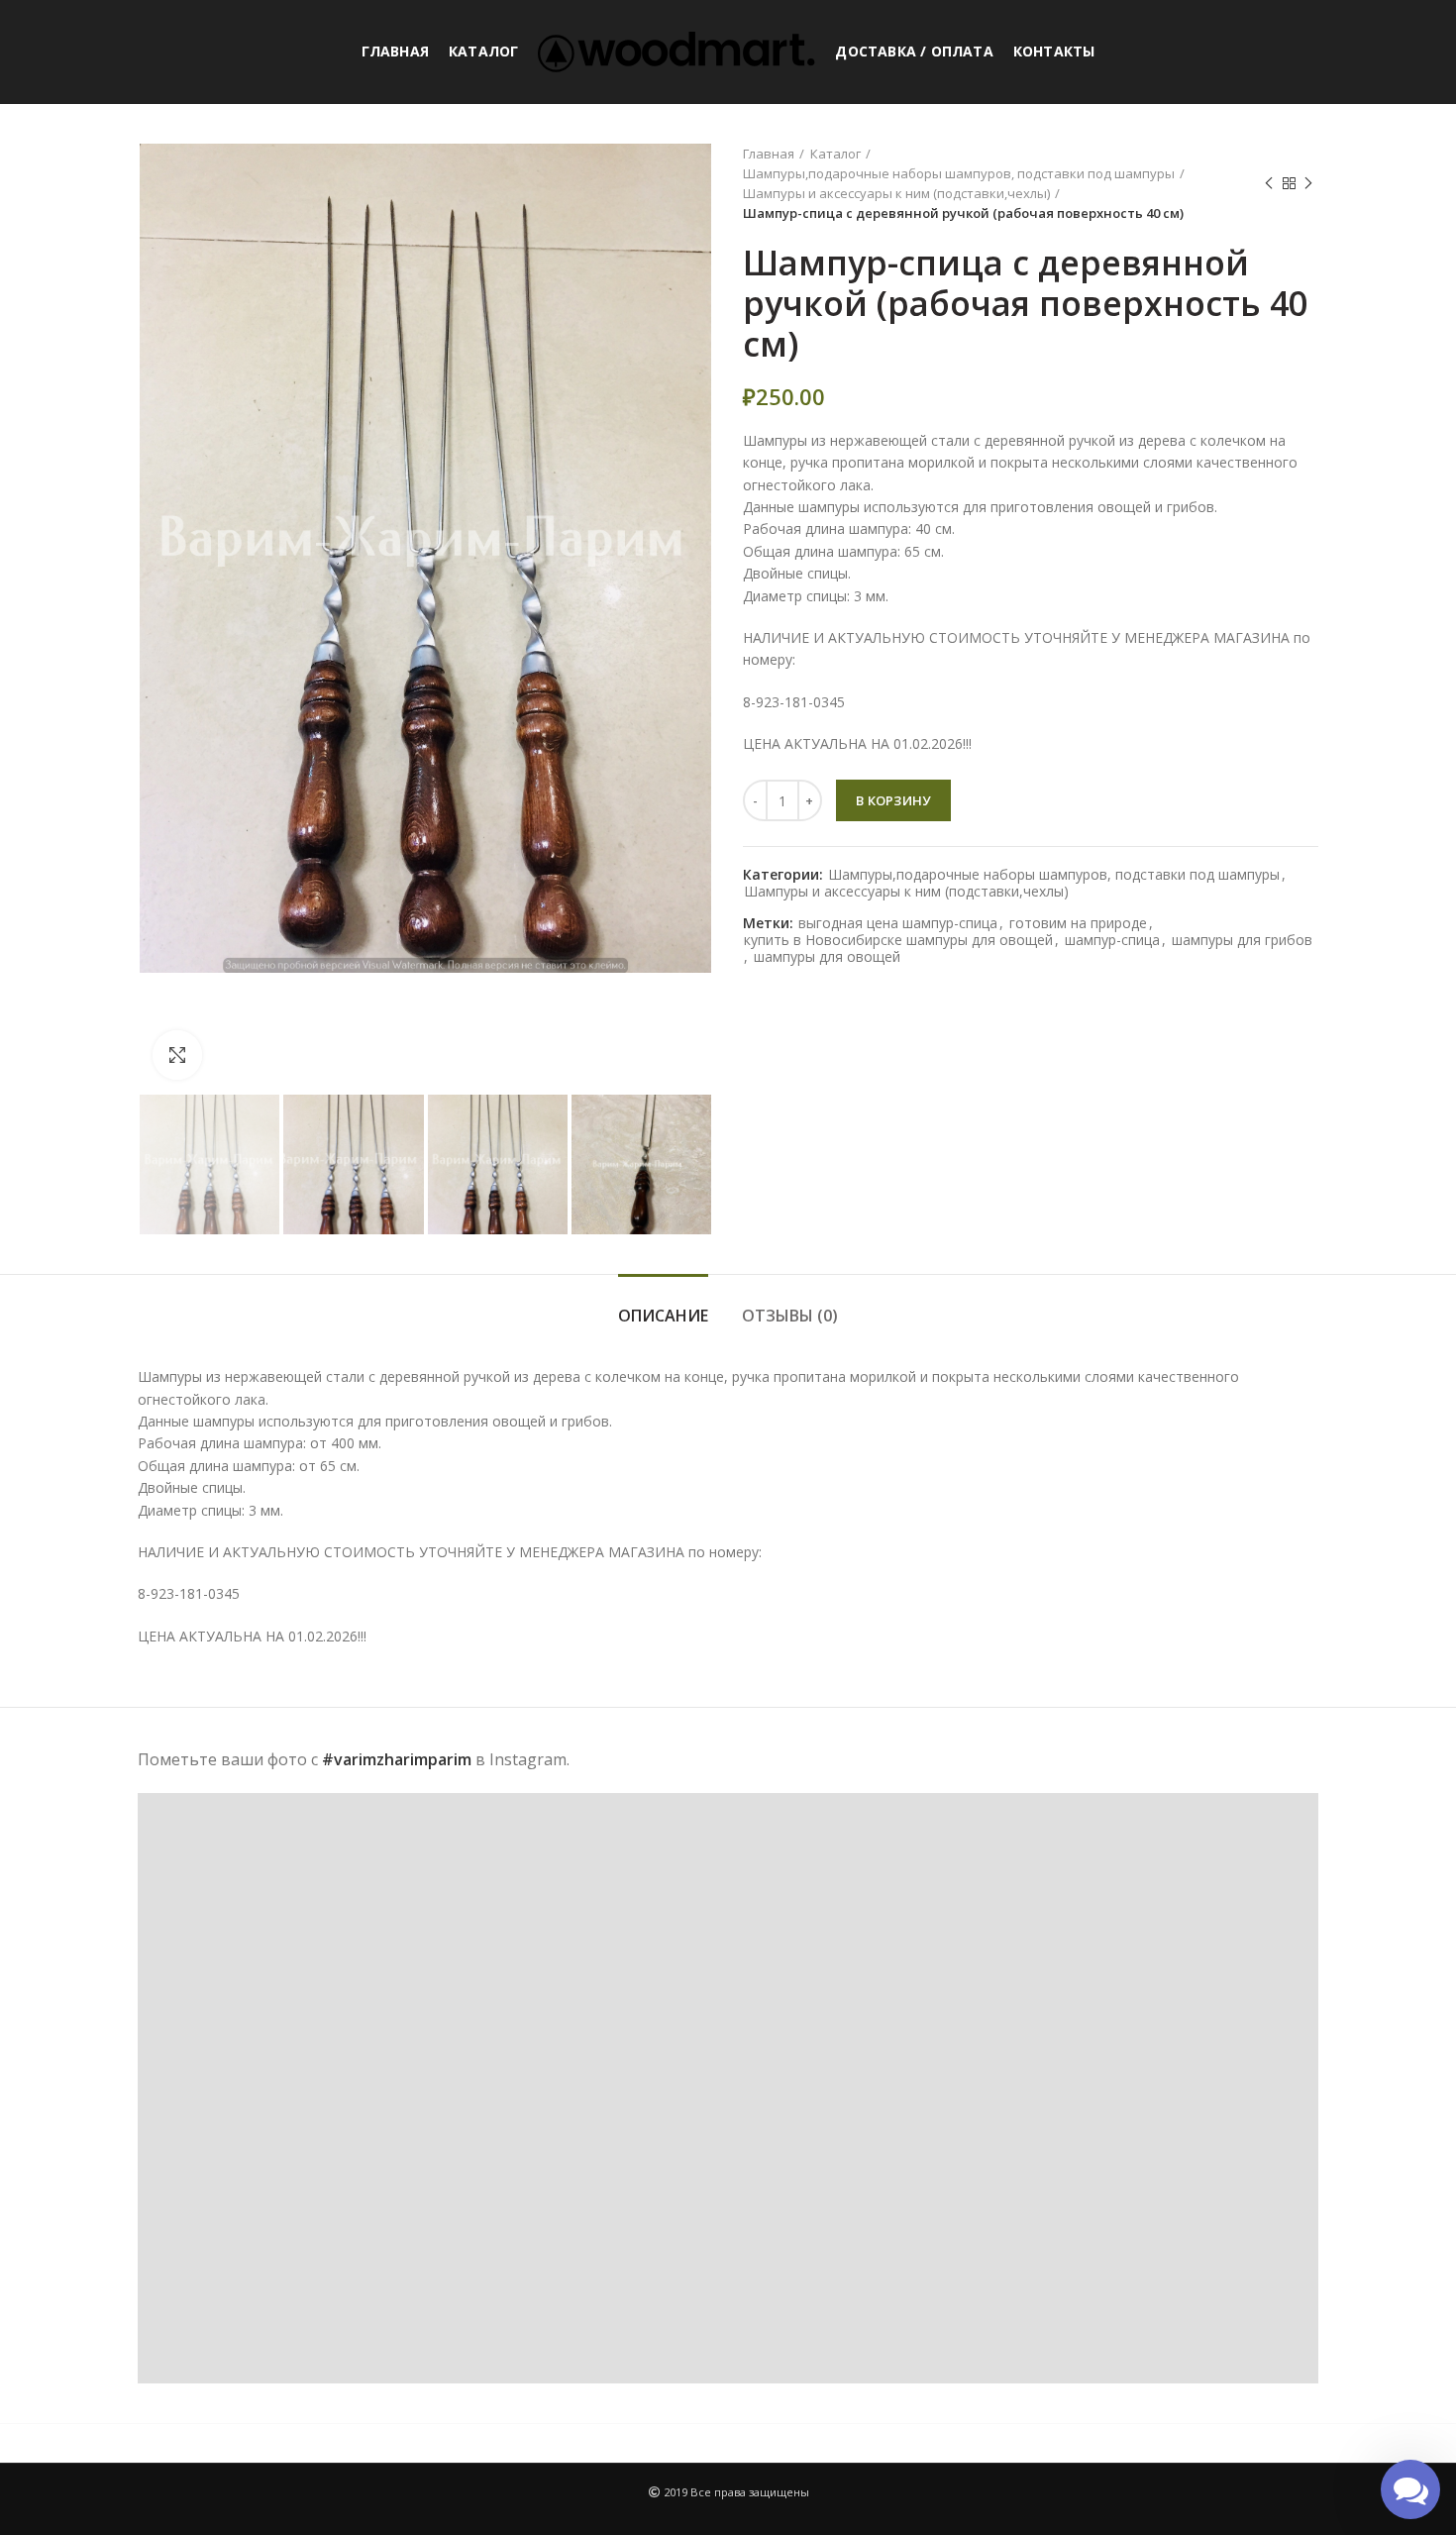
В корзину (893, 800)
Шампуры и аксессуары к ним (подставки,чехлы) (896, 193)
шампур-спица (1112, 941)
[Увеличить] (177, 1055)
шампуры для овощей (827, 957)
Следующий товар (1308, 183)
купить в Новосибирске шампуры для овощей (898, 941)
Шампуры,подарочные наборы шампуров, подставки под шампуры (959, 173)
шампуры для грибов (1242, 941)
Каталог (835, 154)
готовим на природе (1078, 924)
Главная (769, 154)
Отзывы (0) (790, 1316)
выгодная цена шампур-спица (898, 924)
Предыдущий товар (1269, 183)
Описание (663, 1316)
